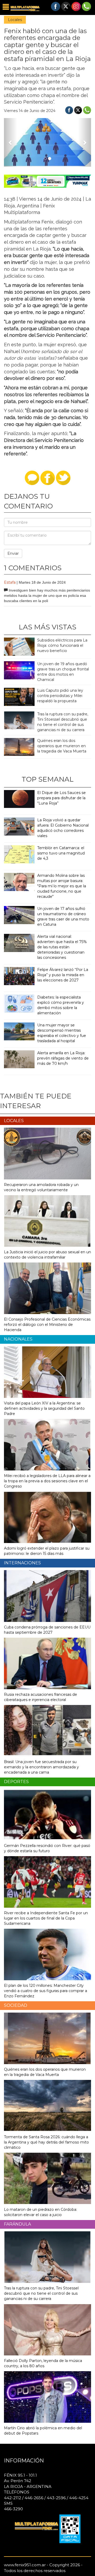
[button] (11, 142)
